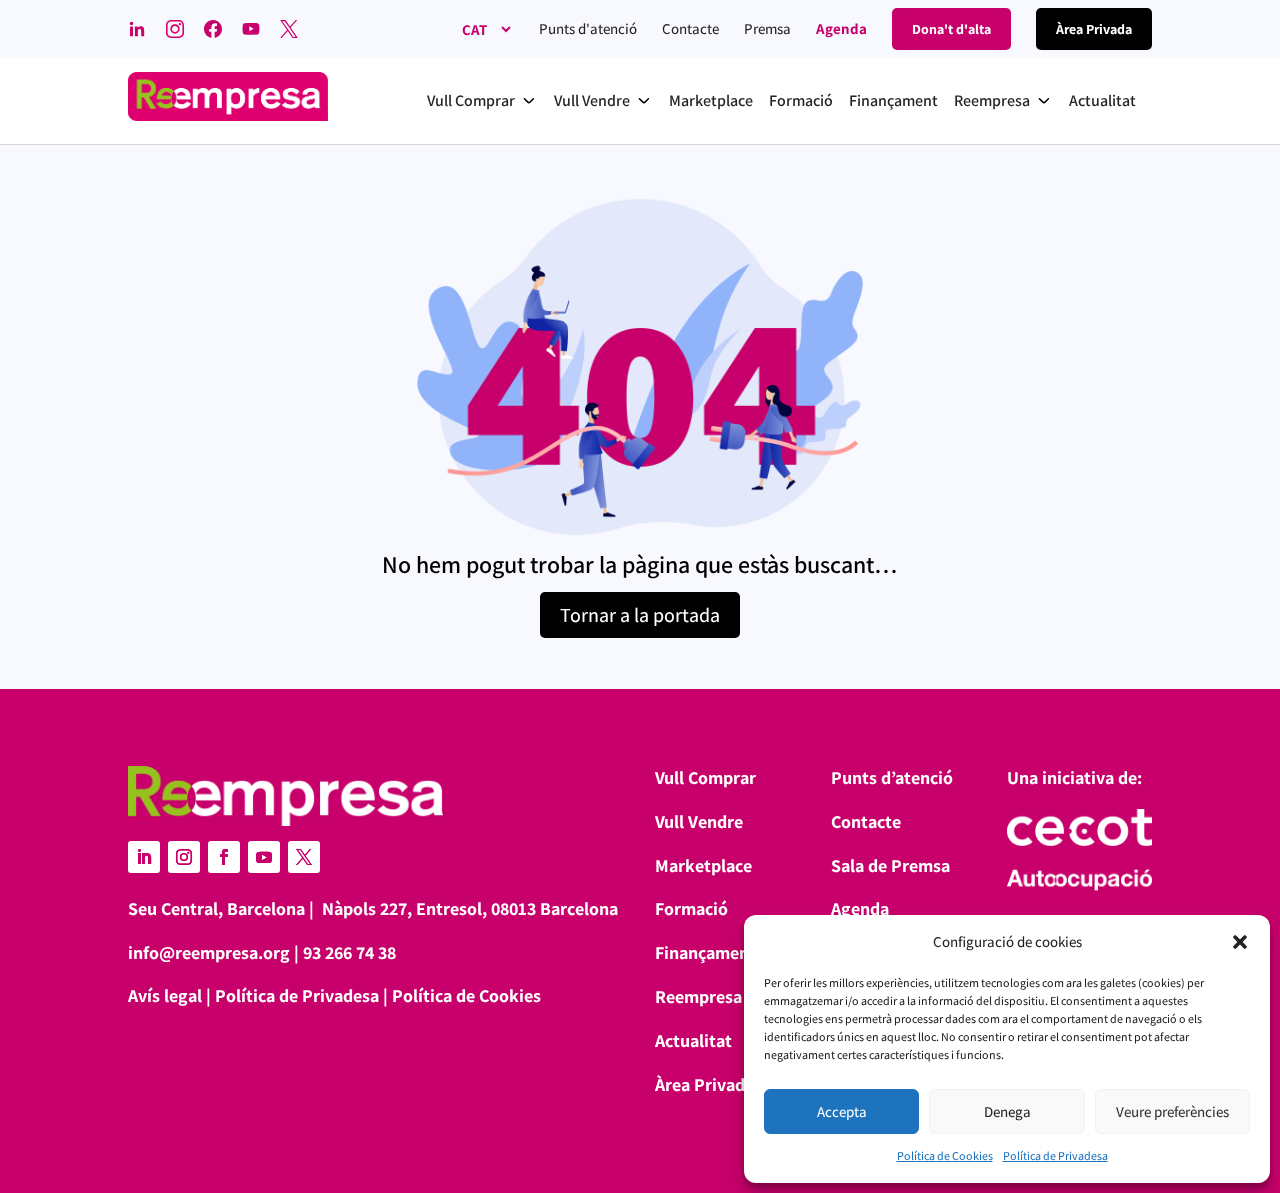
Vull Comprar (705, 777)
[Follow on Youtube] (264, 857)
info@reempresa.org (209, 952)
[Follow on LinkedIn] (144, 857)
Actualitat (693, 1040)
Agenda (841, 28)
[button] (1240, 942)
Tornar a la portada (640, 615)
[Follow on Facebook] (224, 857)
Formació (691, 908)
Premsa (767, 28)
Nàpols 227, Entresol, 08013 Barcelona (470, 908)
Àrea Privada (704, 1084)
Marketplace (703, 865)
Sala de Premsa (890, 865)
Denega (1007, 1111)
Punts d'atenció (588, 28)
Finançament (705, 952)
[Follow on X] (304, 857)
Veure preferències (1172, 1111)
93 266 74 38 (349, 952)
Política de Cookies (945, 1155)
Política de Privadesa (1055, 1155)
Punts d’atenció (892, 777)
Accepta (842, 1111)
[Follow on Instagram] (184, 857)
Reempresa (698, 996)
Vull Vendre (699, 821)
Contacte (690, 28)
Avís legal (165, 995)
